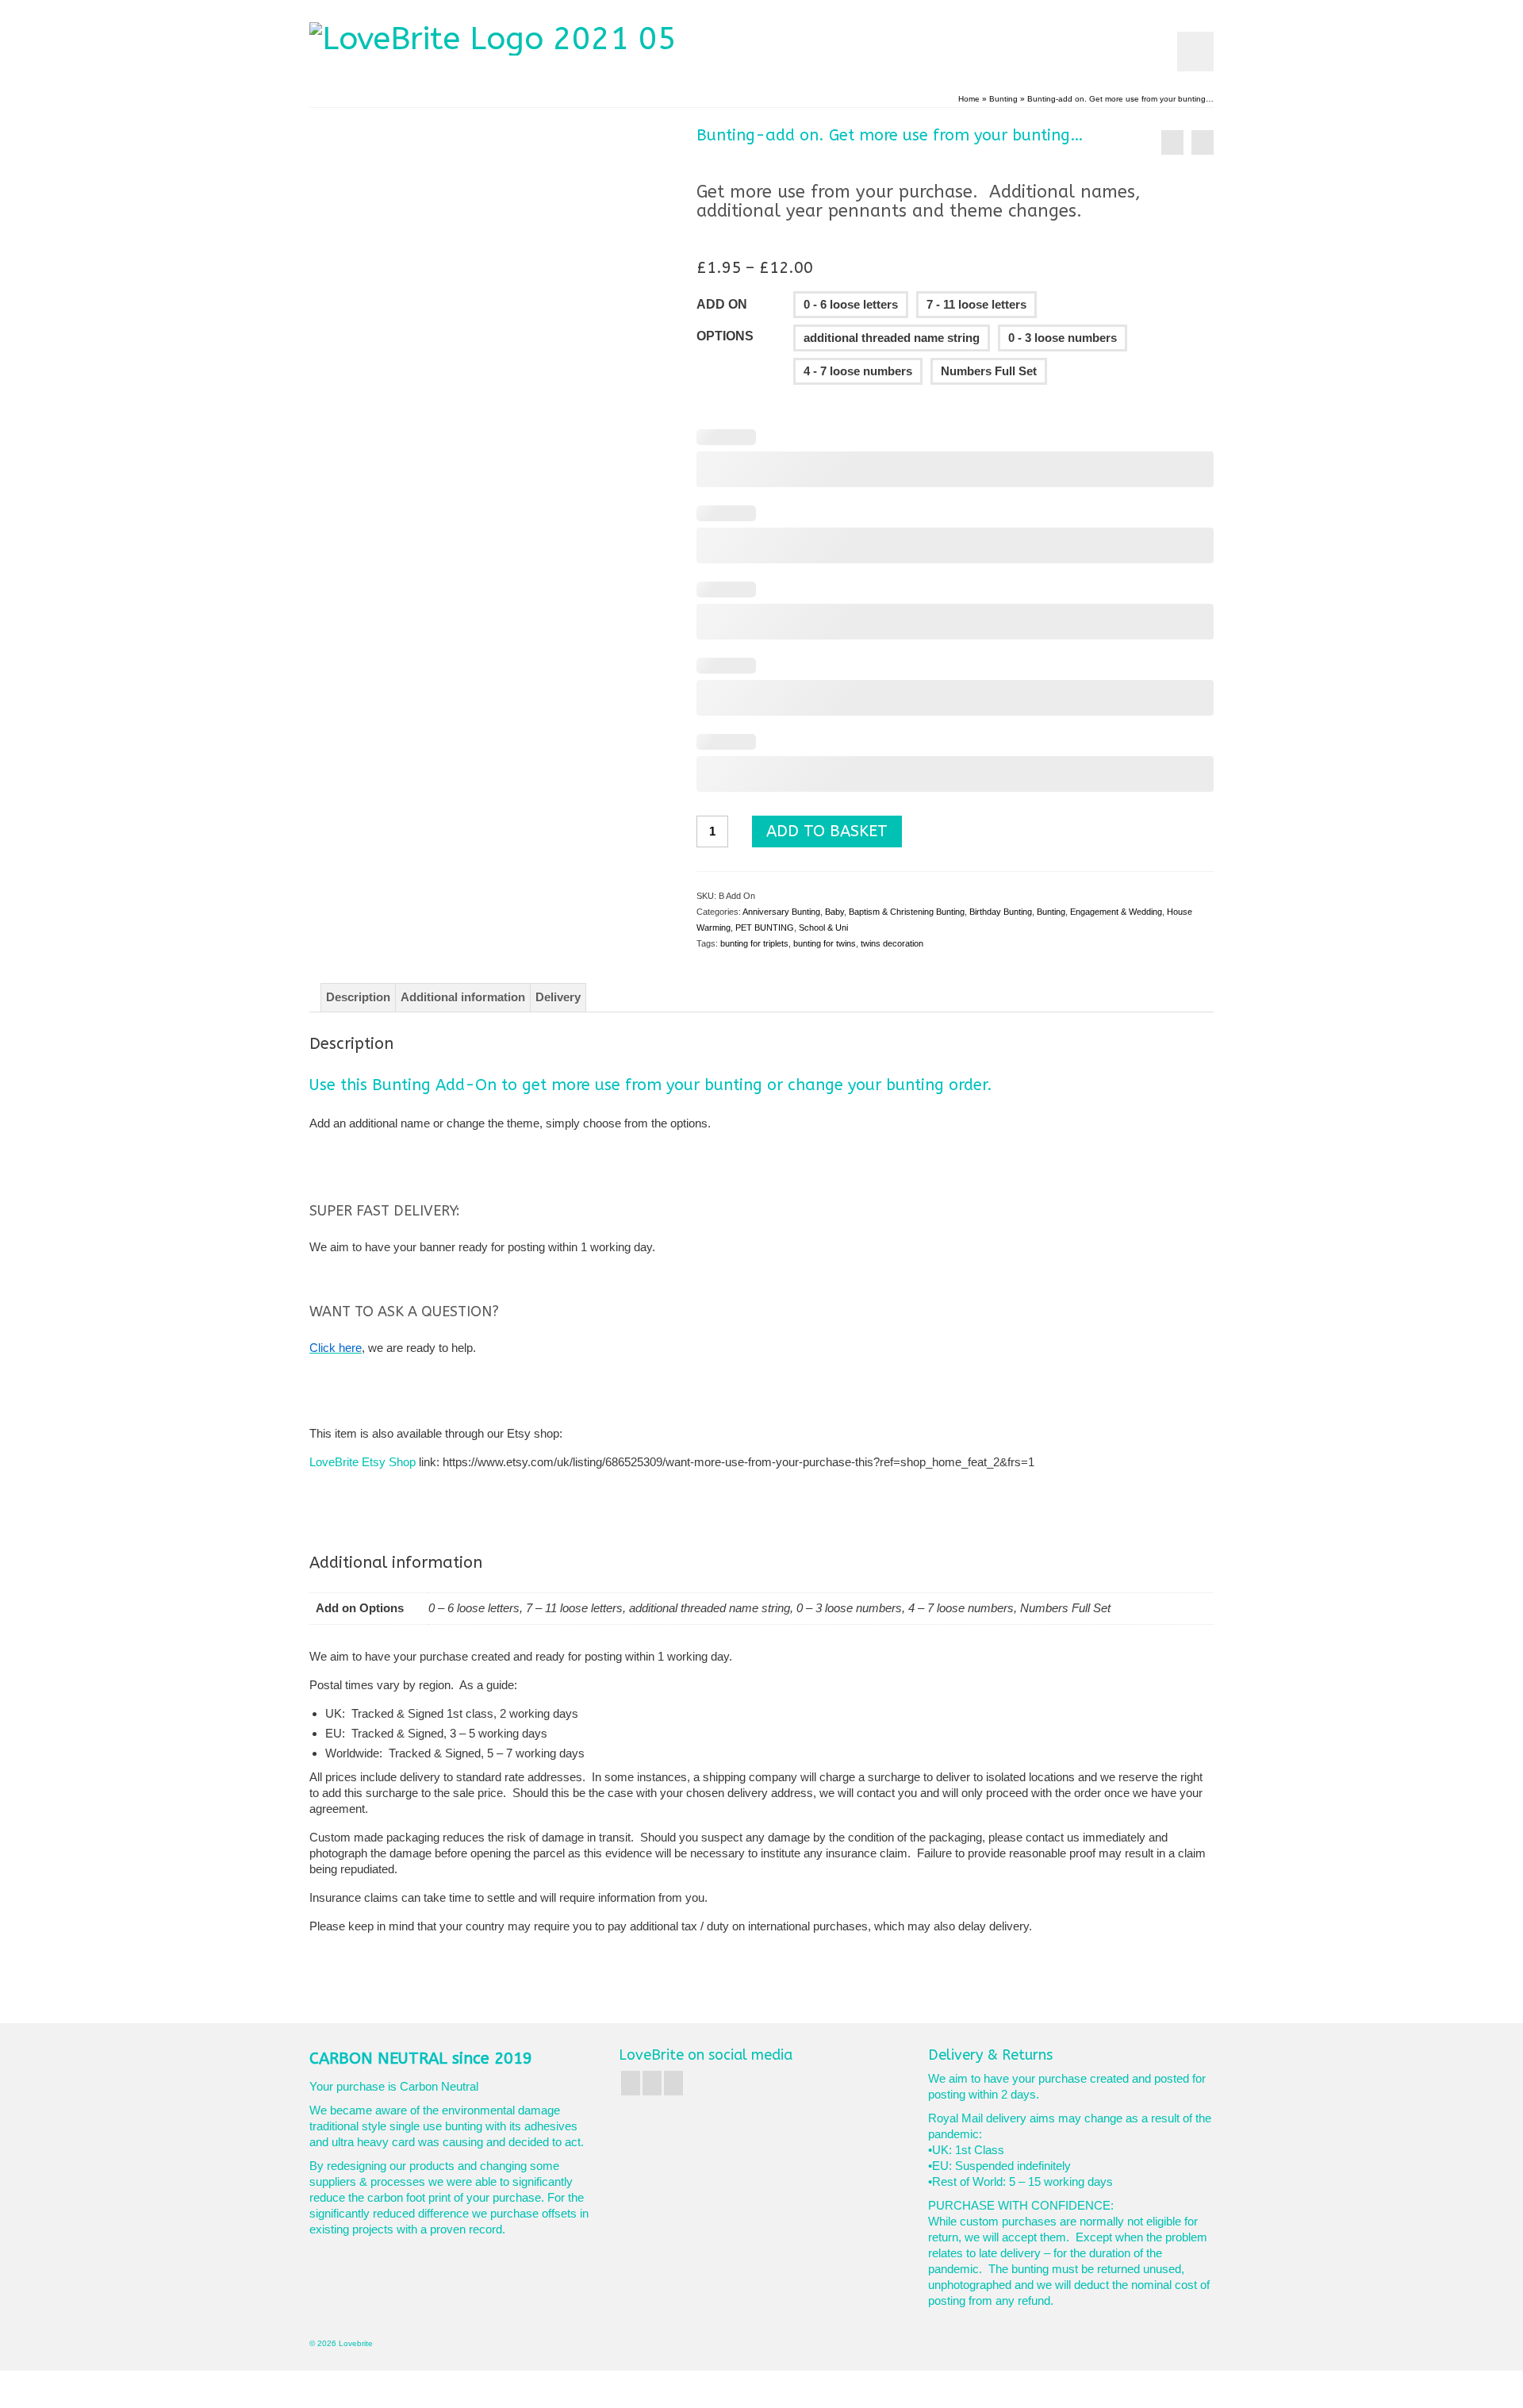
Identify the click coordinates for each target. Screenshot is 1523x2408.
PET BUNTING (765, 927)
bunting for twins (825, 943)
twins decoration (892, 943)
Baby (834, 912)
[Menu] (1195, 52)
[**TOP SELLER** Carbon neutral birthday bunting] (1172, 142)
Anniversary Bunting (781, 912)
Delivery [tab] (558, 997)
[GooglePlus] (652, 2083)
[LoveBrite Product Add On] (491, 303)
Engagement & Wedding (1116, 912)
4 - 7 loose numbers (858, 371)
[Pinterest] (673, 2083)
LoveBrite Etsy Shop (363, 1462)
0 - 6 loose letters (851, 304)
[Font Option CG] (491, 528)
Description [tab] (358, 997)
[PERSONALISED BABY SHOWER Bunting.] (1203, 142)
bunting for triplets (754, 943)
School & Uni (823, 927)
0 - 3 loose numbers (1063, 338)
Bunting (1051, 912)
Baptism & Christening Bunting (907, 912)
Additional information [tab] (463, 997)
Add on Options (725, 320)
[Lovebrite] (529, 38)
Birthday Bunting (1001, 912)
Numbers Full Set (989, 371)
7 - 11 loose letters (976, 304)
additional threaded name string (892, 338)
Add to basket (827, 831)
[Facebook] (631, 2083)
